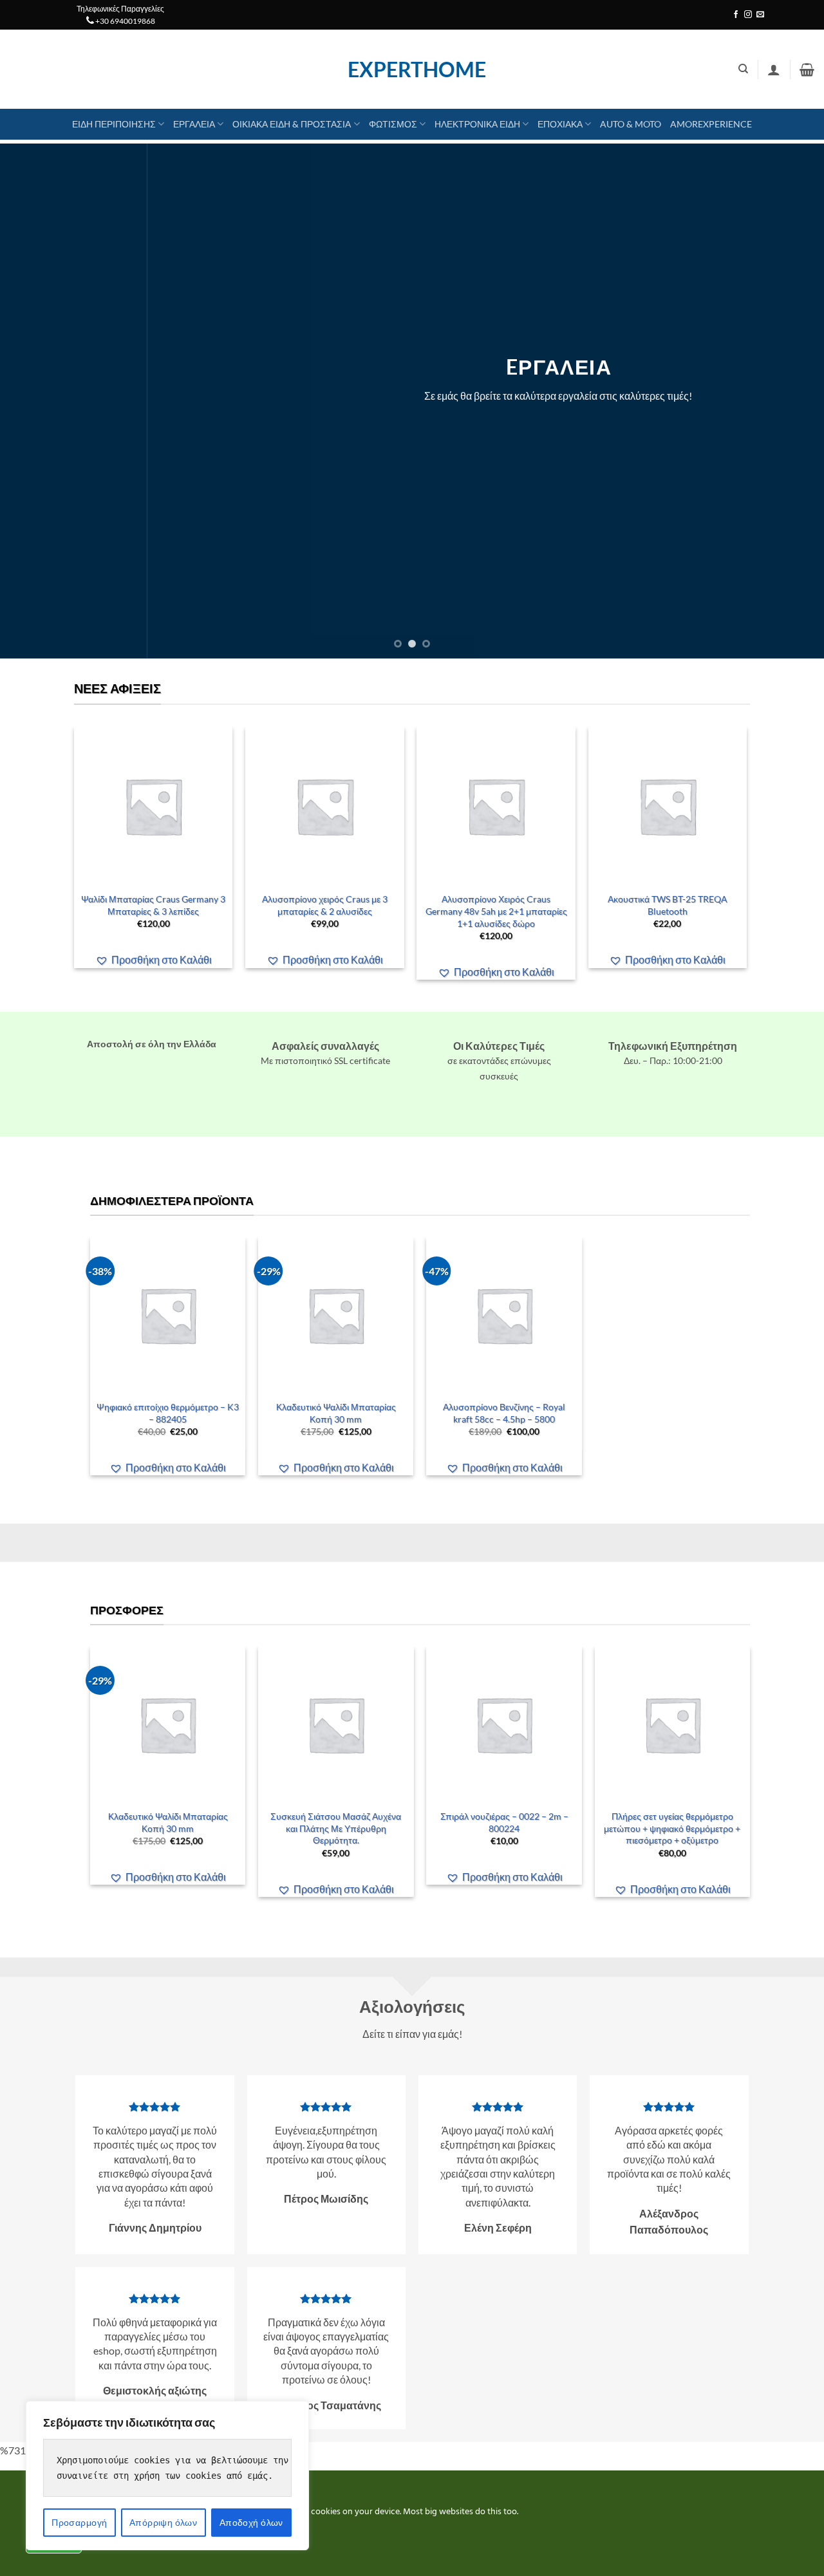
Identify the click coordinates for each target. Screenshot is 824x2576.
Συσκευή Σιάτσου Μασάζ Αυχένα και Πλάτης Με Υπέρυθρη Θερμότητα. (336, 1828)
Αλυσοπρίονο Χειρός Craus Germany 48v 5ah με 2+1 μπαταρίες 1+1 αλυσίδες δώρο (496, 911)
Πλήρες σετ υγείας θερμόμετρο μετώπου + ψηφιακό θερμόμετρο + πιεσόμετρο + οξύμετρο (672, 1828)
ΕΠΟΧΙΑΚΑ (560, 124)
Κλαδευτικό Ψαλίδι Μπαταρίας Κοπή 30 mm (336, 1413)
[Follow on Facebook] (736, 15)
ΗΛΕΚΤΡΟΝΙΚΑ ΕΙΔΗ (477, 124)
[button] (774, 70)
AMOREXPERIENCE (711, 124)
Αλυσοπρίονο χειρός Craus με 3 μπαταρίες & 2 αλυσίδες (325, 905)
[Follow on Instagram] (748, 15)
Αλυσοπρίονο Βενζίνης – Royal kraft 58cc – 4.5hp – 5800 (504, 1413)
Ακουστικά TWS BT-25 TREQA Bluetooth (668, 905)
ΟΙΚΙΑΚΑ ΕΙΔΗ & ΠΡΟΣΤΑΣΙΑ (292, 124)
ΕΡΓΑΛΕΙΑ (194, 124)
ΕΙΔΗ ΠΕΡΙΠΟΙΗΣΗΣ (114, 124)
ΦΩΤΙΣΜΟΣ (393, 124)
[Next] (791, 401)
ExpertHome (412, 70)
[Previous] (33, 401)
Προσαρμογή (79, 2522)
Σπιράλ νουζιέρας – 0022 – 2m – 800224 (504, 1822)
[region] (167, 2476)
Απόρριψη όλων (163, 2522)
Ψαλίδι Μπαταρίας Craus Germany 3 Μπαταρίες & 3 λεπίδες (153, 905)
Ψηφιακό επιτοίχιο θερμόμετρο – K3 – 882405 (168, 1413)
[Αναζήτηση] (743, 69)
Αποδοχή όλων (251, 2522)
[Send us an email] (760, 15)
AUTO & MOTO (631, 124)
